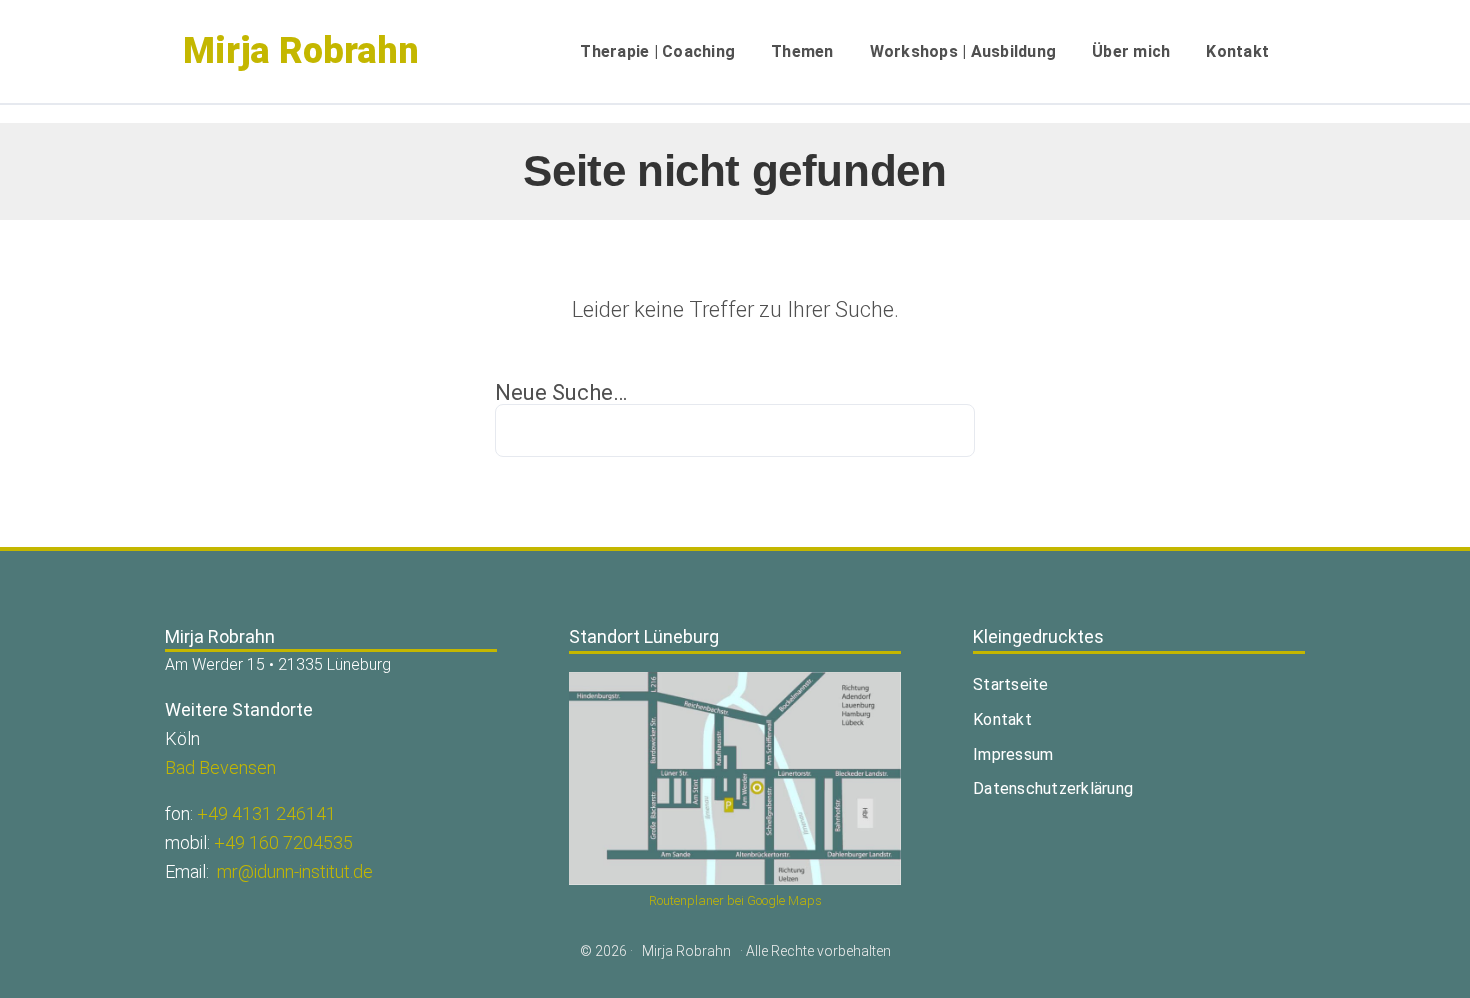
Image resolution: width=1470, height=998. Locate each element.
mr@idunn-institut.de (295, 871)
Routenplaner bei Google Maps (735, 900)
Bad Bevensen (220, 767)
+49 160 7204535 (283, 842)
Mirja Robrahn (301, 51)
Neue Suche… (561, 392)
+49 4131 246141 (266, 813)
